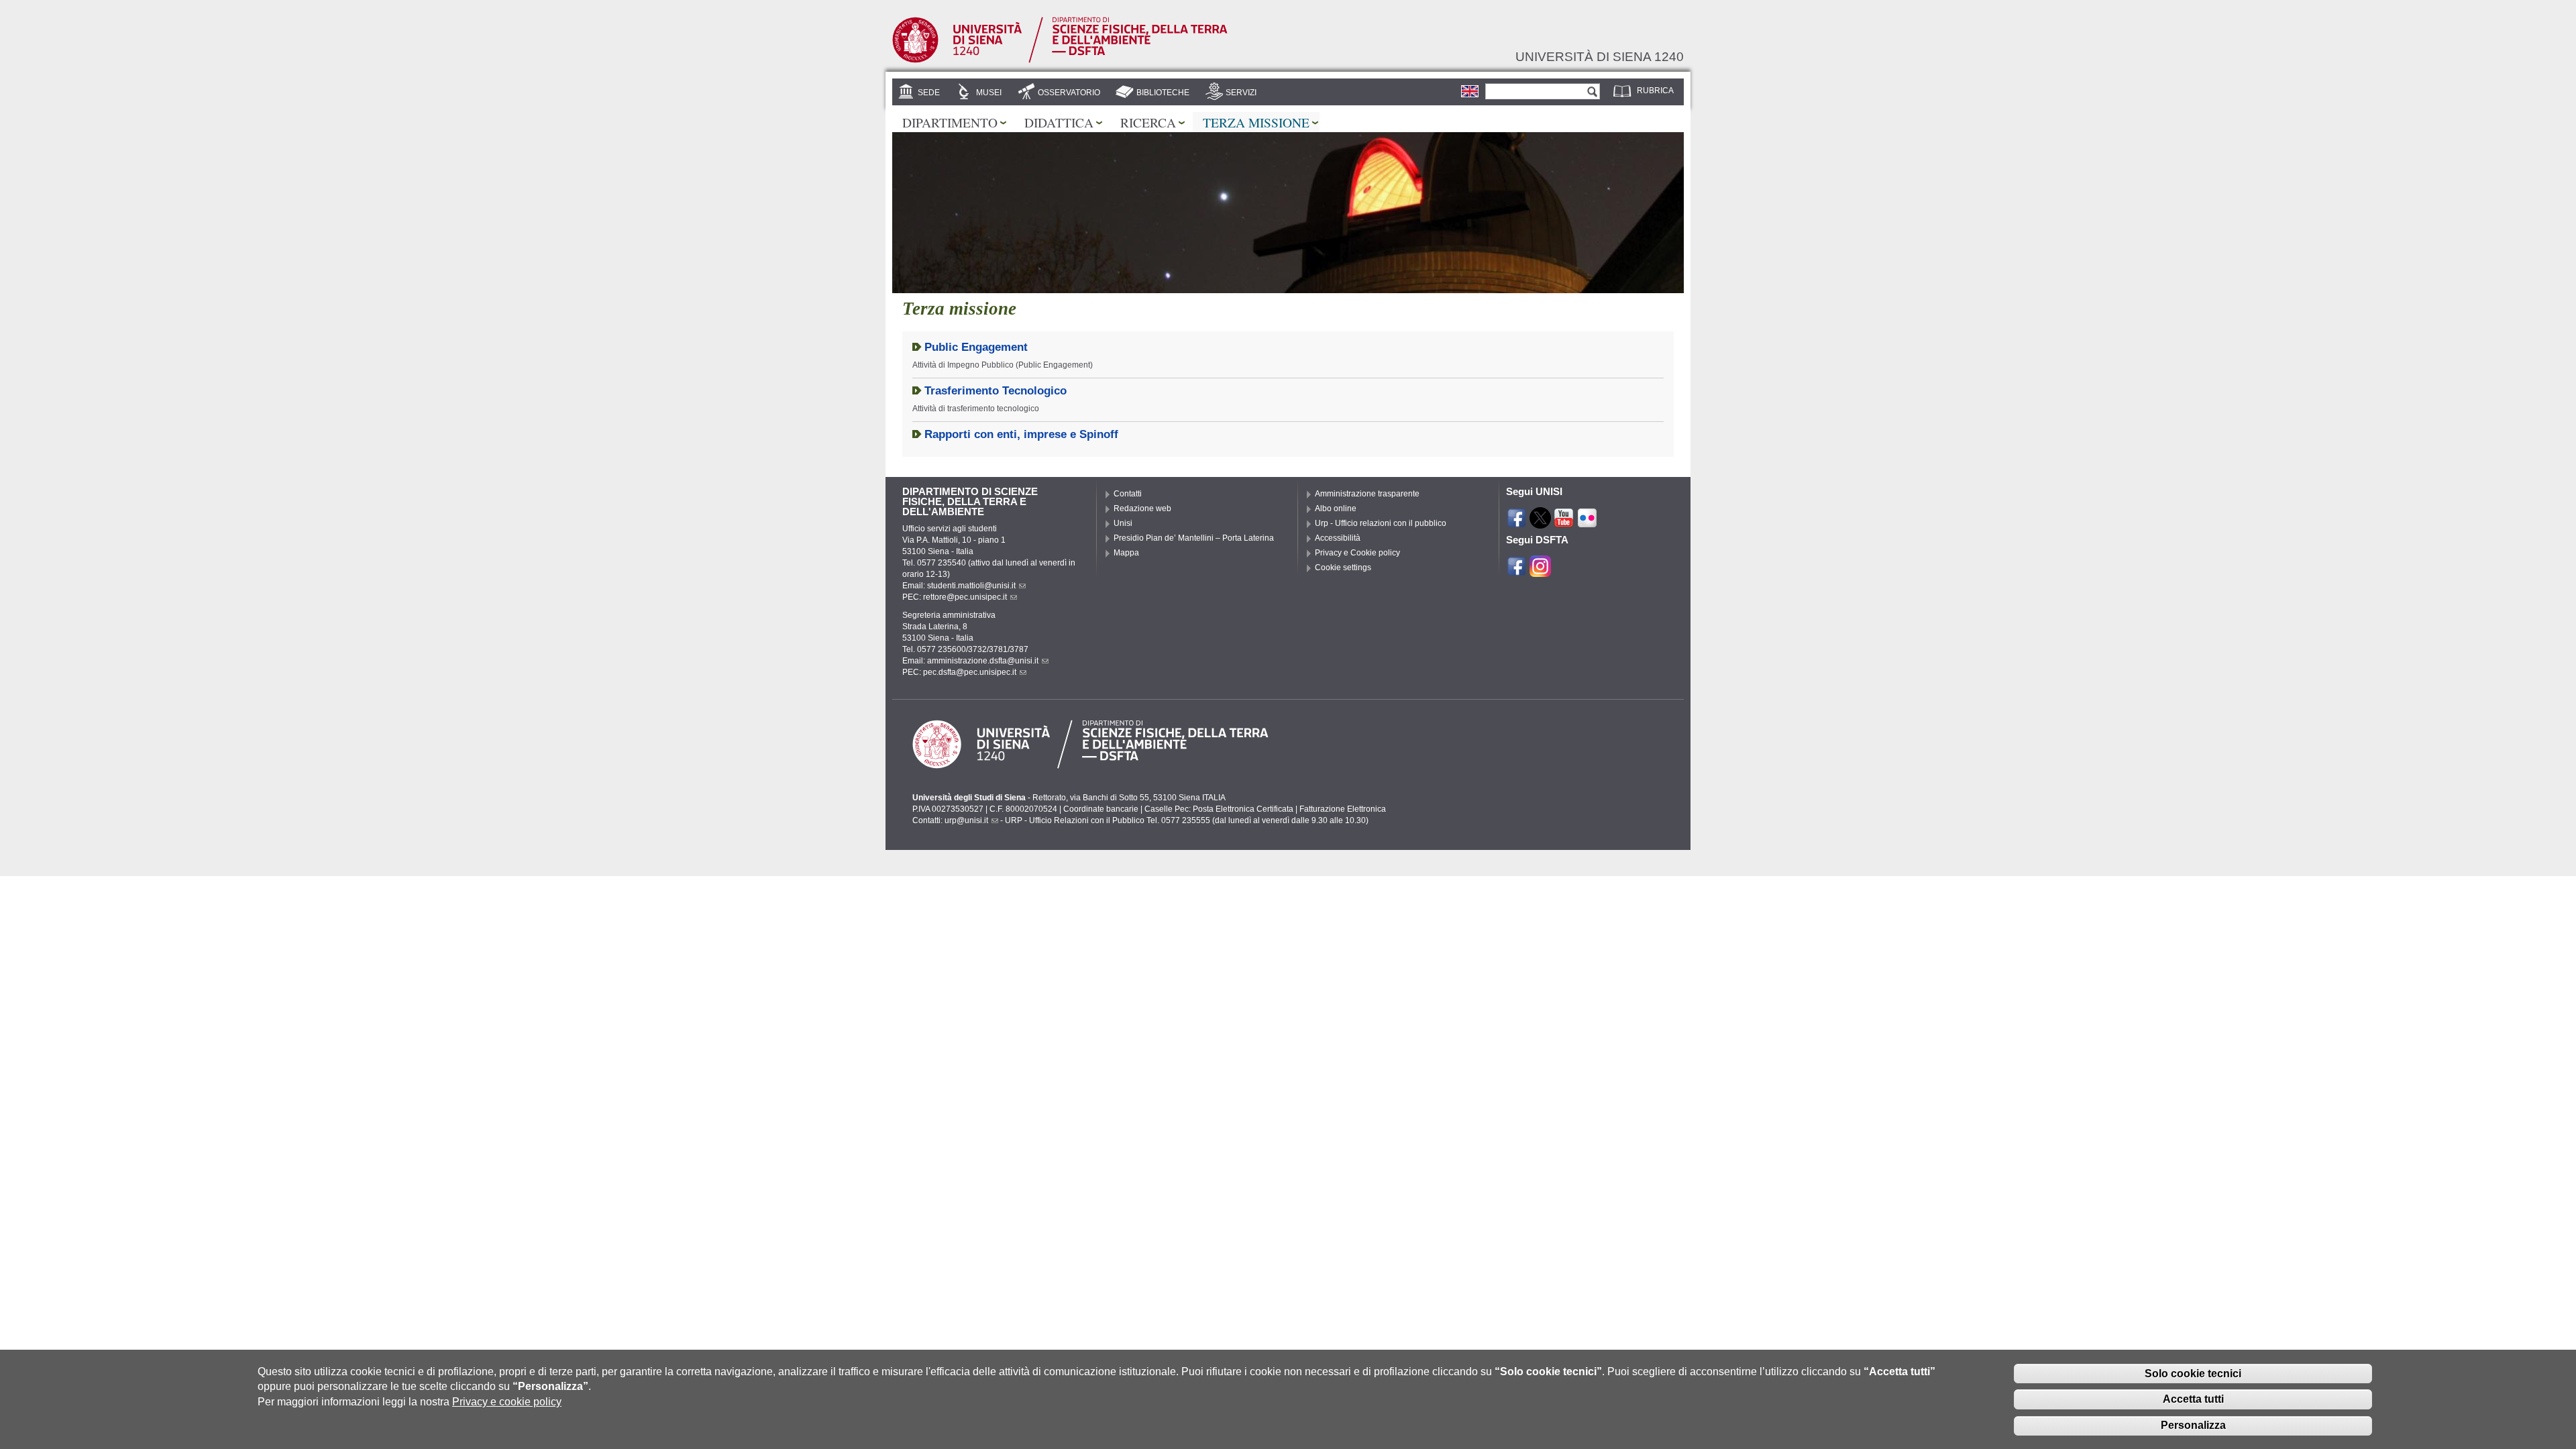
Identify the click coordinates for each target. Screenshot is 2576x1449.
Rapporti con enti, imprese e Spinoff (1021, 434)
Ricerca (1148, 122)
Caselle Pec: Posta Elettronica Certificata (1219, 809)
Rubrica (1655, 91)
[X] (1540, 523)
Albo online (1336, 508)
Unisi (1123, 523)
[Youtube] (1564, 523)
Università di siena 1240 (1600, 56)
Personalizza (2193, 1425)
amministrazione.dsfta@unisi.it (983, 661)
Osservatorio (1069, 93)
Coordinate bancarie (1101, 809)
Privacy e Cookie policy (1357, 553)
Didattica (1059, 122)
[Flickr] (1587, 523)
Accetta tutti (2193, 1399)
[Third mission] (1470, 91)
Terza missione (1256, 122)
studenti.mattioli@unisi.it (971, 586)
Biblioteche (1163, 93)
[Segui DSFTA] (1540, 570)
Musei (989, 93)
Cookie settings (1343, 568)
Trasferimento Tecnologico (996, 391)
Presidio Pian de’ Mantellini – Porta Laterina (1194, 538)
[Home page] (1060, 60)
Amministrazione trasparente (1367, 494)
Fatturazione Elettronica (1343, 809)
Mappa (1126, 553)
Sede (929, 93)
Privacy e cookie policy (507, 1402)
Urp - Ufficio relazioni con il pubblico (1381, 523)
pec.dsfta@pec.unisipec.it (970, 672)
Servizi (1241, 93)
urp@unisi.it (966, 820)
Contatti (1128, 494)
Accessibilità (1338, 538)
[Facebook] (1517, 523)
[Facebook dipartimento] (1517, 570)
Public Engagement (976, 347)
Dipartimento (950, 122)
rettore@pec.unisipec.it (965, 597)
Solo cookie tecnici (2193, 1373)
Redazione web (1142, 508)
